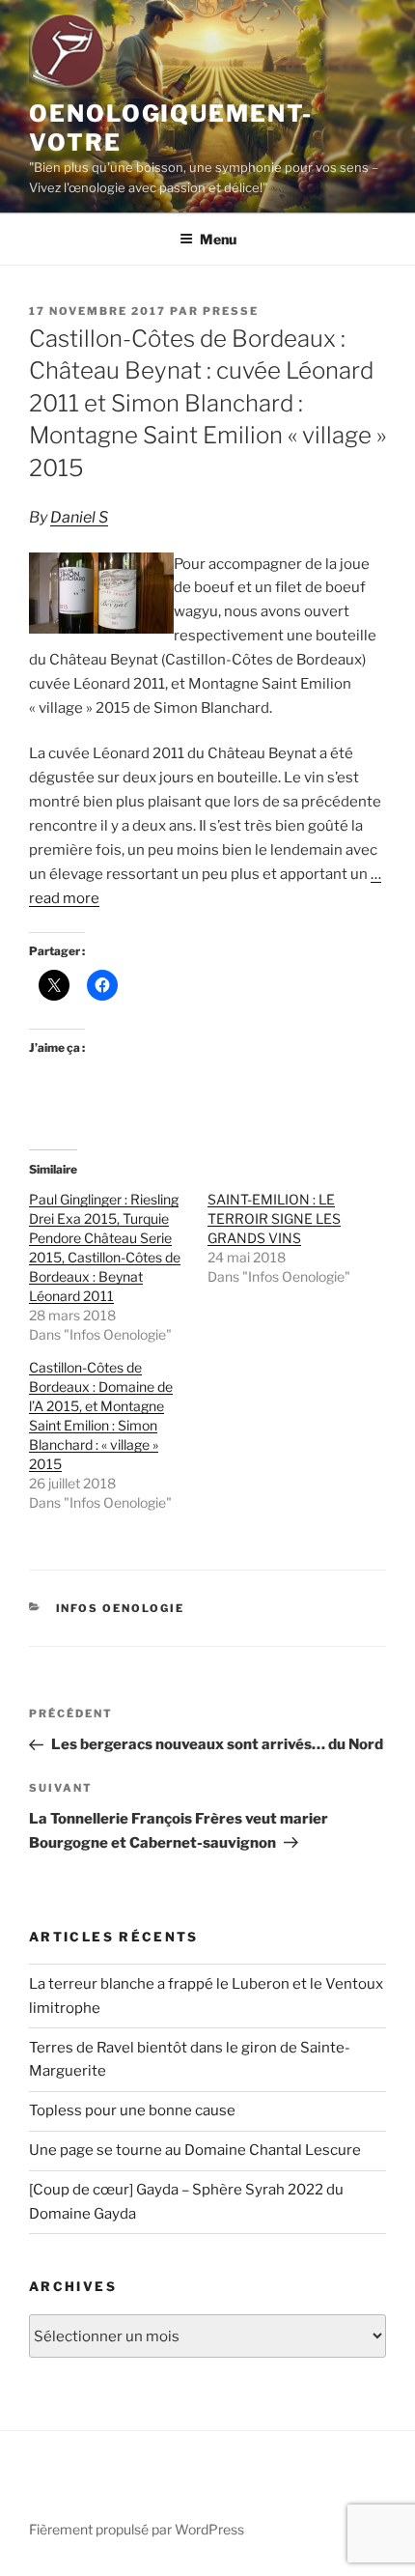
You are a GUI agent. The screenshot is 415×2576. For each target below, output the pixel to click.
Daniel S (79, 517)
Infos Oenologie (121, 1608)
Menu (218, 239)
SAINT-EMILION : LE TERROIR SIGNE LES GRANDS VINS (274, 1218)
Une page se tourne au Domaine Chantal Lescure (195, 2150)
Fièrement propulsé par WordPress (137, 2529)
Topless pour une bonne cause (132, 2110)
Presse (231, 311)
